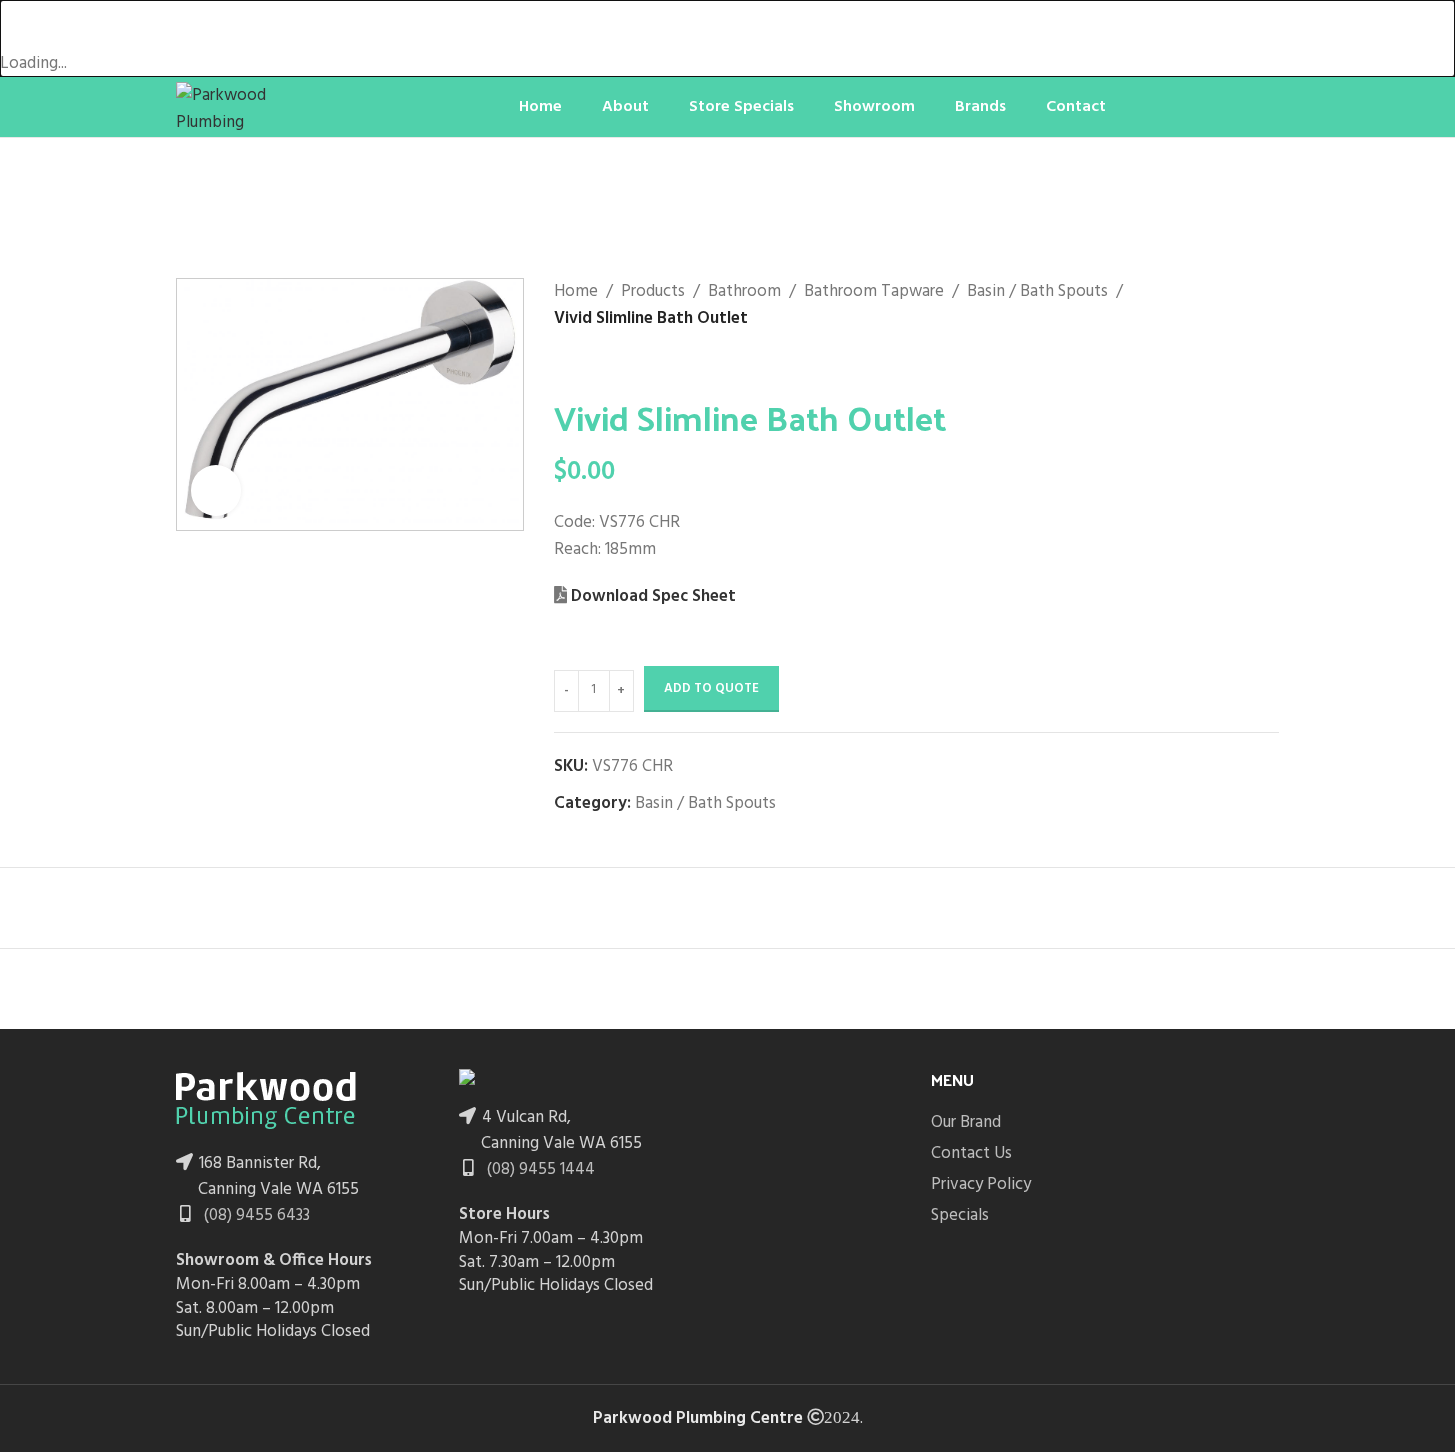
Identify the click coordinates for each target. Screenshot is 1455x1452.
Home (576, 291)
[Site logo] (251, 106)
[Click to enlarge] (216, 490)
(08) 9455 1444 (539, 1169)
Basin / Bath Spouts (1037, 291)
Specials (960, 1215)
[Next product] (614, 365)
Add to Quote (711, 688)
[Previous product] (566, 365)
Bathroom (744, 291)
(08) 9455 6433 (255, 1215)
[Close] (25, 25)
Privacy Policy (981, 1184)
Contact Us (971, 1153)
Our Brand (966, 1122)
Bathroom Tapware (874, 291)
